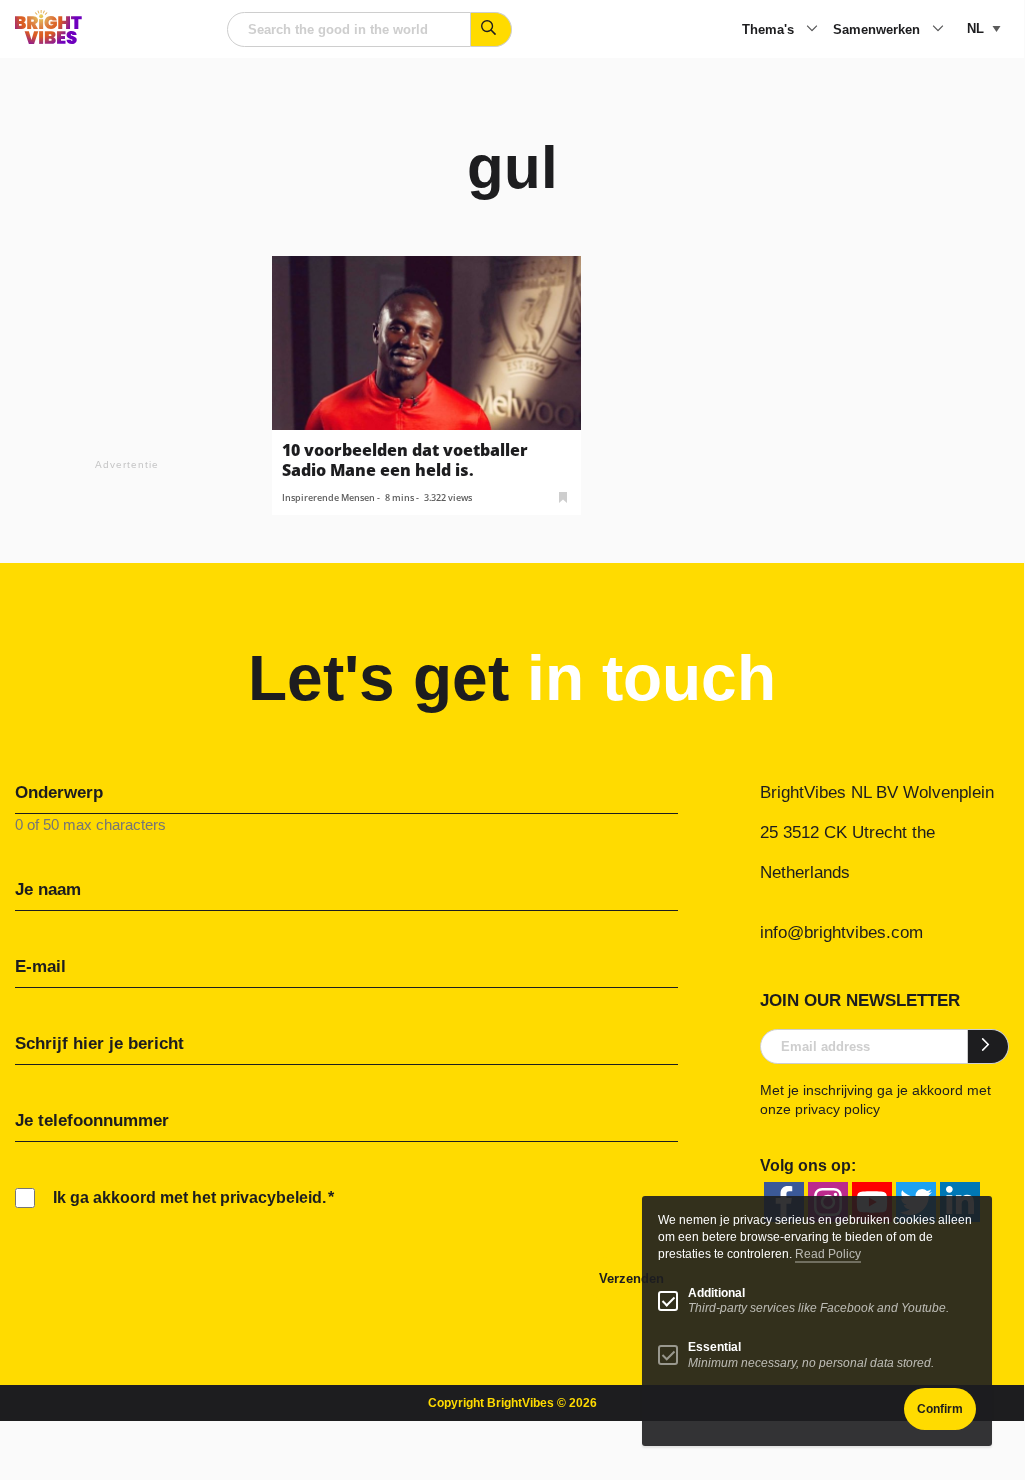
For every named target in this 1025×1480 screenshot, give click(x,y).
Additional (716, 1293)
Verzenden (631, 1278)
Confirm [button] (940, 1409)
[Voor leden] (563, 495)
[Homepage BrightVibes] (48, 38)
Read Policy (828, 1254)
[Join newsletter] (988, 1046)
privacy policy (837, 1109)
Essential (714, 1347)
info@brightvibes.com (841, 932)
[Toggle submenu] (812, 30)
